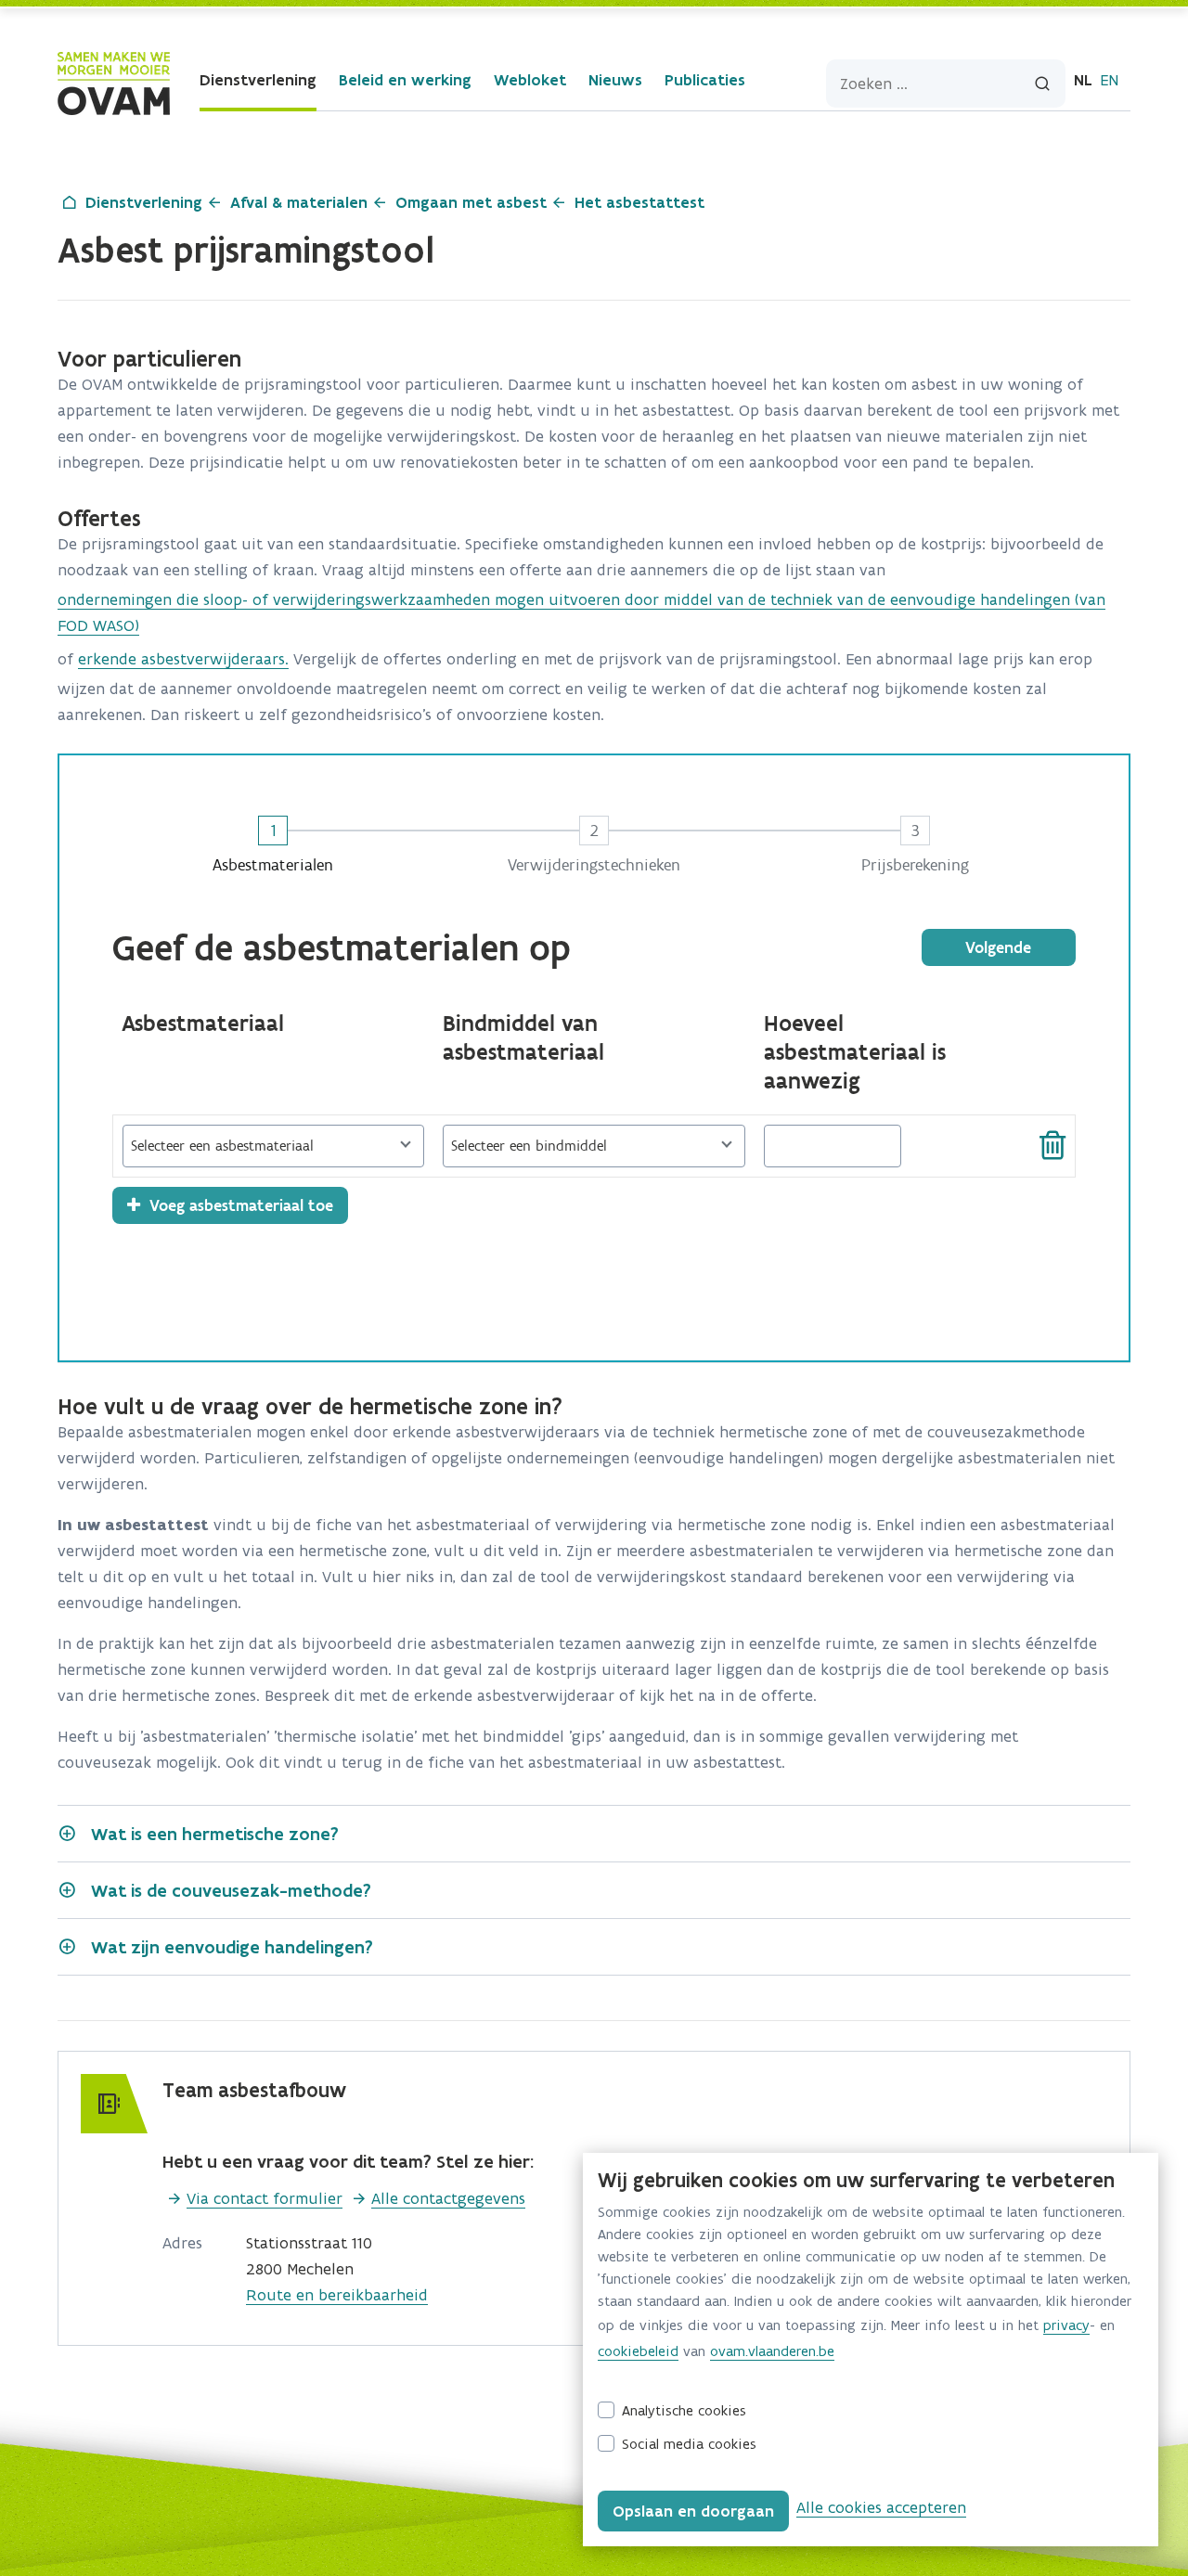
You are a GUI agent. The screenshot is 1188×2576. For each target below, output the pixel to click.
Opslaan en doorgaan (693, 2511)
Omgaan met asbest (471, 202)
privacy (1066, 2325)
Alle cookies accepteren (881, 2507)
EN (1109, 80)
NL (1083, 80)
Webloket (530, 80)
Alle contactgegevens (448, 2198)
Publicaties (705, 80)
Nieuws (615, 80)
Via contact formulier (265, 2198)
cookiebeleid (638, 2351)
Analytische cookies (684, 2410)
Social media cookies (689, 2444)
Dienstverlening (258, 80)
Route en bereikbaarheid (337, 2295)
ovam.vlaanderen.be (772, 2351)
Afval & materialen (299, 202)
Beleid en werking (405, 80)
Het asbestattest (639, 202)
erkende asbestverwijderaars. (183, 659)
